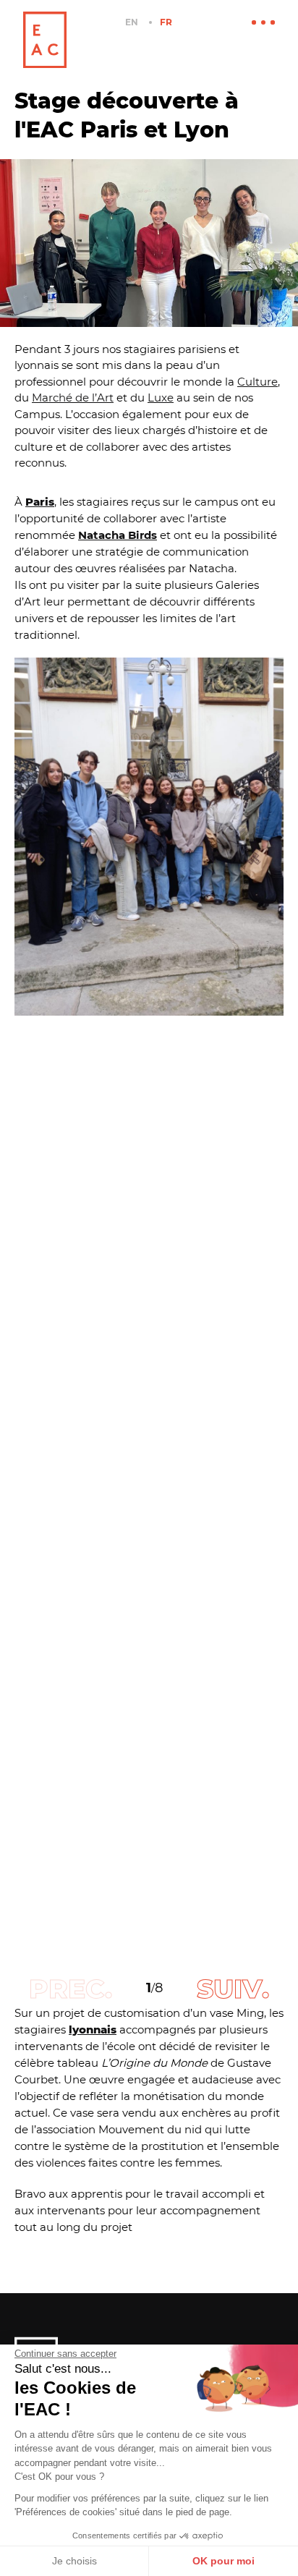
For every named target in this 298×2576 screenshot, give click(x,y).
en (132, 22)
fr (166, 22)
